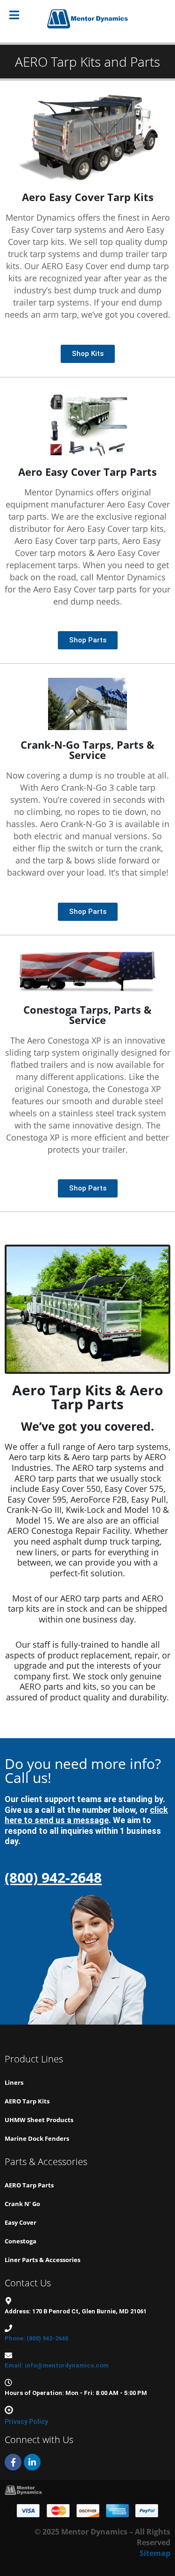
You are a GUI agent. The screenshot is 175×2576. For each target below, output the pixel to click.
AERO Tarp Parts (29, 2185)
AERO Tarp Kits (27, 2101)
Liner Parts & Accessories (42, 2260)
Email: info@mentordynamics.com (57, 2365)
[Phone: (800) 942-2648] (8, 2328)
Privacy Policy (26, 2422)
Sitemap (155, 2553)
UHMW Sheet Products (39, 2120)
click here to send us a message (86, 1815)
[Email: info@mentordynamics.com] (8, 2355)
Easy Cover (21, 2222)
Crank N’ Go (22, 2204)
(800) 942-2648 (53, 1877)
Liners (14, 2082)
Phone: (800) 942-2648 (36, 2338)
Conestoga (21, 2241)
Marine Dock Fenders (37, 2138)
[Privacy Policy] (9, 2410)
